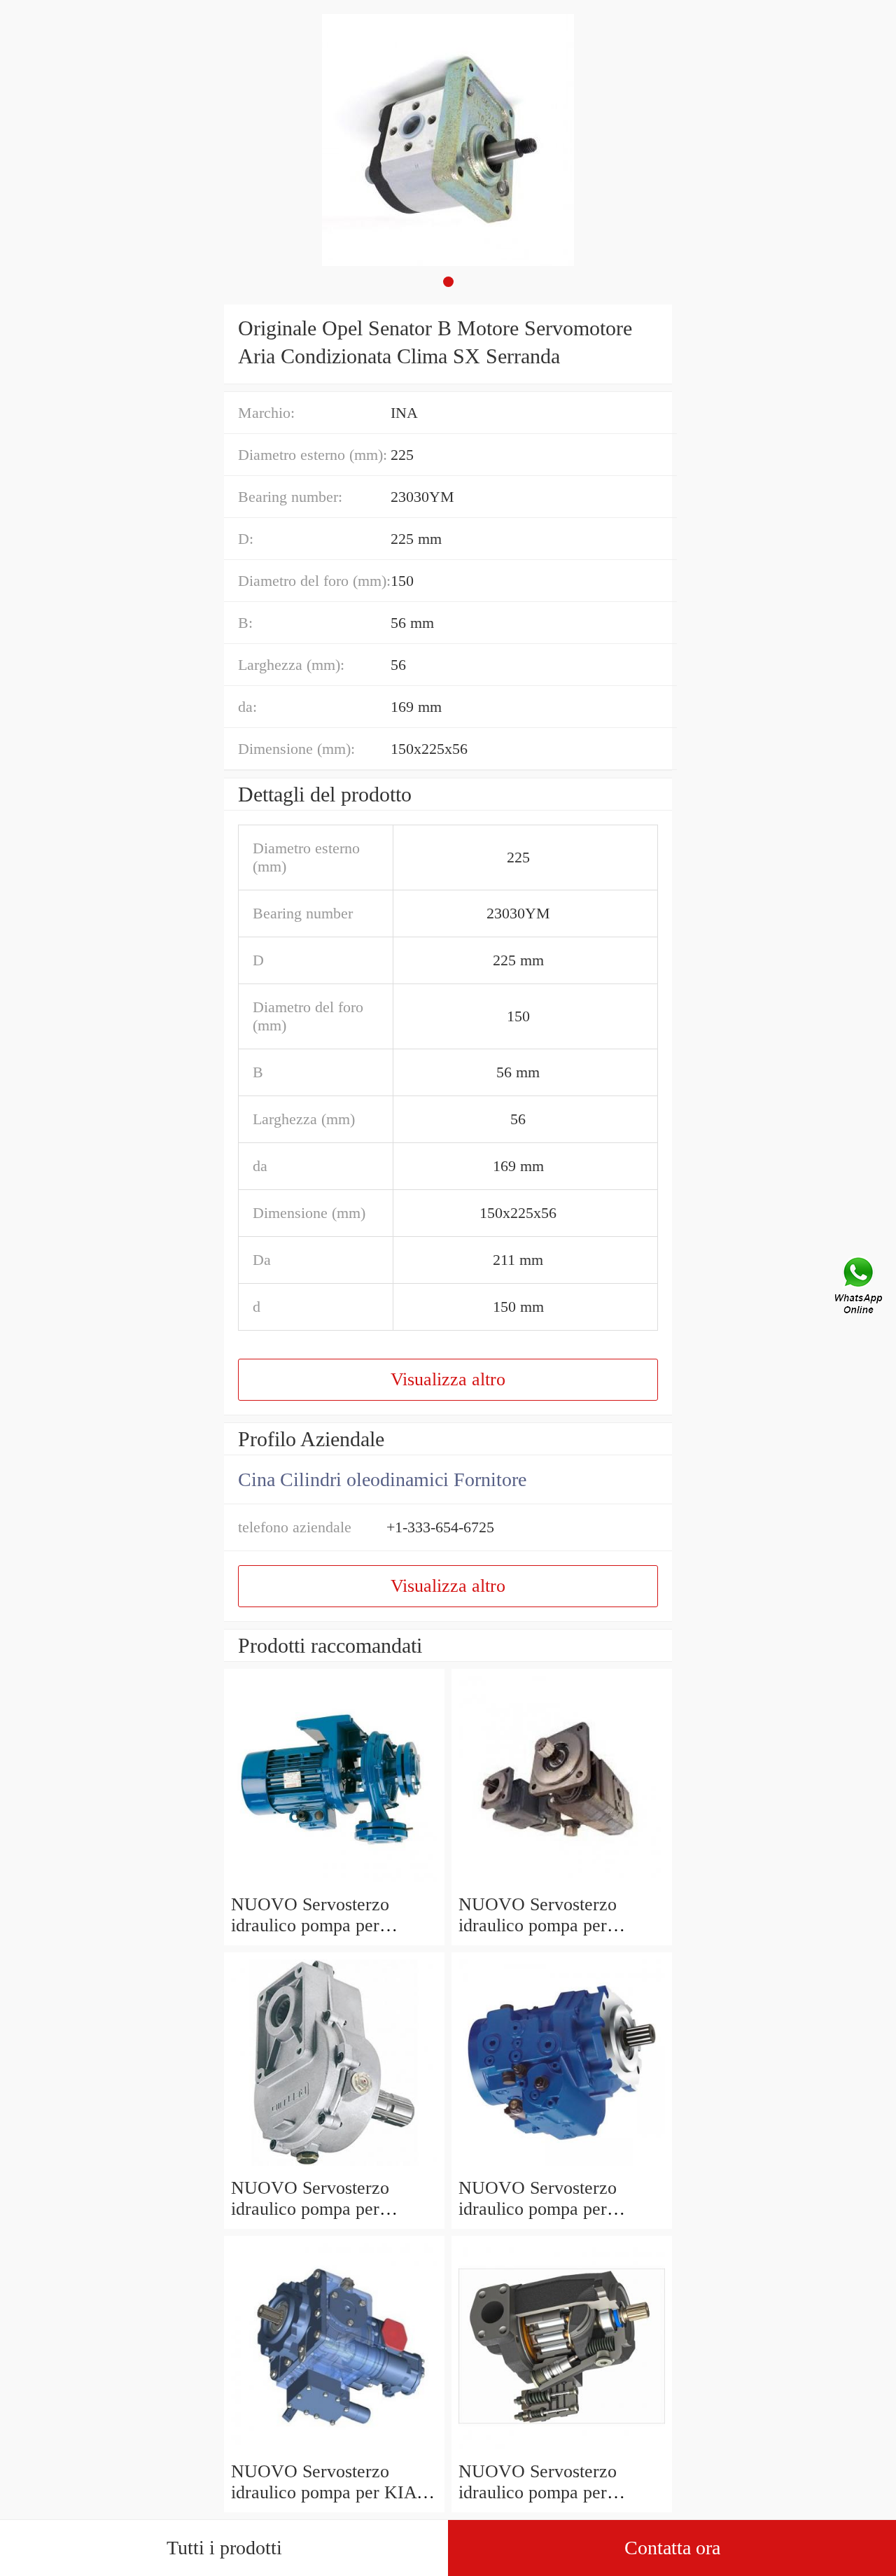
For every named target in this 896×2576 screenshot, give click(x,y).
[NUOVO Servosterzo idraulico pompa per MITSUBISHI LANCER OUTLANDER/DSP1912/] (334, 2167)
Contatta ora (672, 2548)
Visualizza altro (448, 1379)
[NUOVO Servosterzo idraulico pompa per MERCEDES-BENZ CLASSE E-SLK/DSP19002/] (334, 1883)
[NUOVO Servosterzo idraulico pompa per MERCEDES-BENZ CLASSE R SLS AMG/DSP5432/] (562, 2450)
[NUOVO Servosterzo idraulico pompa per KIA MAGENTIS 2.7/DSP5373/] (334, 2450)
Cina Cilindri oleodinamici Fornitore (382, 1479)
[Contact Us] (860, 1288)
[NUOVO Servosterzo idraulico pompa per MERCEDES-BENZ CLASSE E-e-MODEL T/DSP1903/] (562, 2167)
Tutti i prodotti (224, 2548)
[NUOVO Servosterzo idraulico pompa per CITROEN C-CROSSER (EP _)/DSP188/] (562, 1883)
